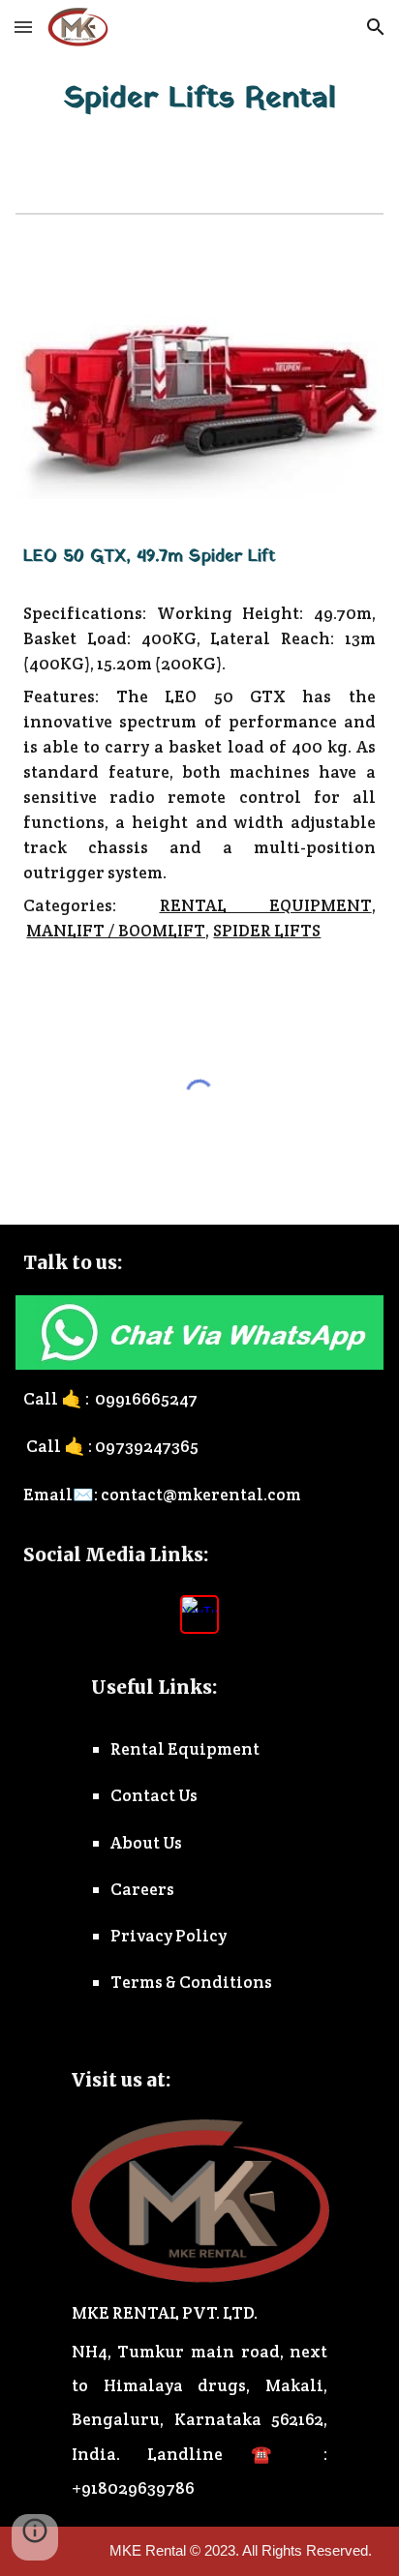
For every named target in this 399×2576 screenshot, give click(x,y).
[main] (199, 99)
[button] (23, 27)
